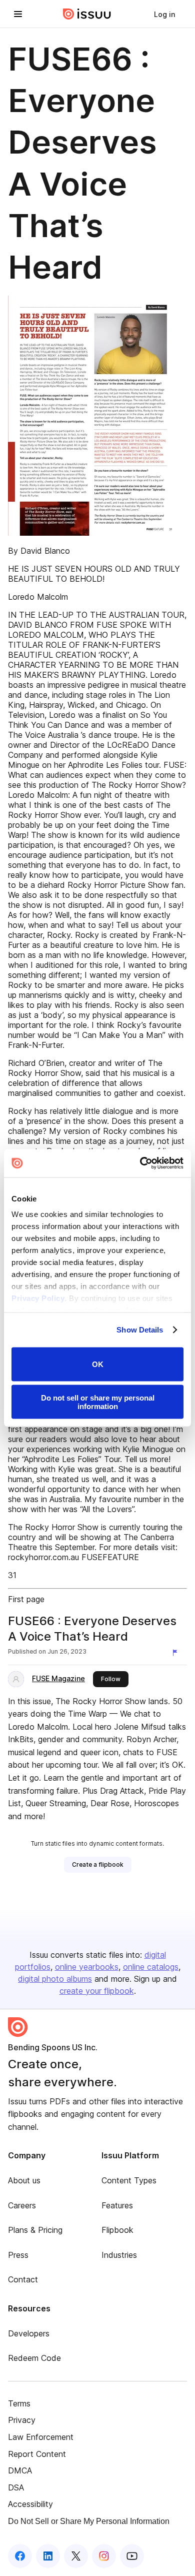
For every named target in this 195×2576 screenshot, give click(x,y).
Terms (19, 2403)
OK (98, 1364)
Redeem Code (34, 2358)
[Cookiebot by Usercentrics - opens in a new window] (140, 1163)
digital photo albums (55, 1979)
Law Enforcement (41, 2437)
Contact (23, 2279)
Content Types (129, 2180)
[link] (164, 14)
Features (117, 2205)
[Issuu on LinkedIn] (48, 2556)
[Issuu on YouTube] (132, 2556)
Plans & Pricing (35, 2230)
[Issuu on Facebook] (20, 2556)
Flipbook (117, 2230)
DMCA (20, 2470)
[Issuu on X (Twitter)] (76, 2556)
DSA (16, 2487)
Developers (29, 2333)
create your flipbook (97, 1991)
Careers (22, 2205)
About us (24, 2180)
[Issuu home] (87, 14)
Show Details (140, 1330)
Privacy (22, 2420)
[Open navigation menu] (18, 14)
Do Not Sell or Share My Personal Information (89, 2521)
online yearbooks (87, 1967)
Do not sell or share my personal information (98, 1402)
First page (26, 1599)
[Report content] (177, 1653)
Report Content (37, 2454)
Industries (119, 2255)
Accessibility (30, 2504)
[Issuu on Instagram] (104, 2556)
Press (18, 2255)
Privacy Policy (38, 1298)
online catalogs (151, 1967)
